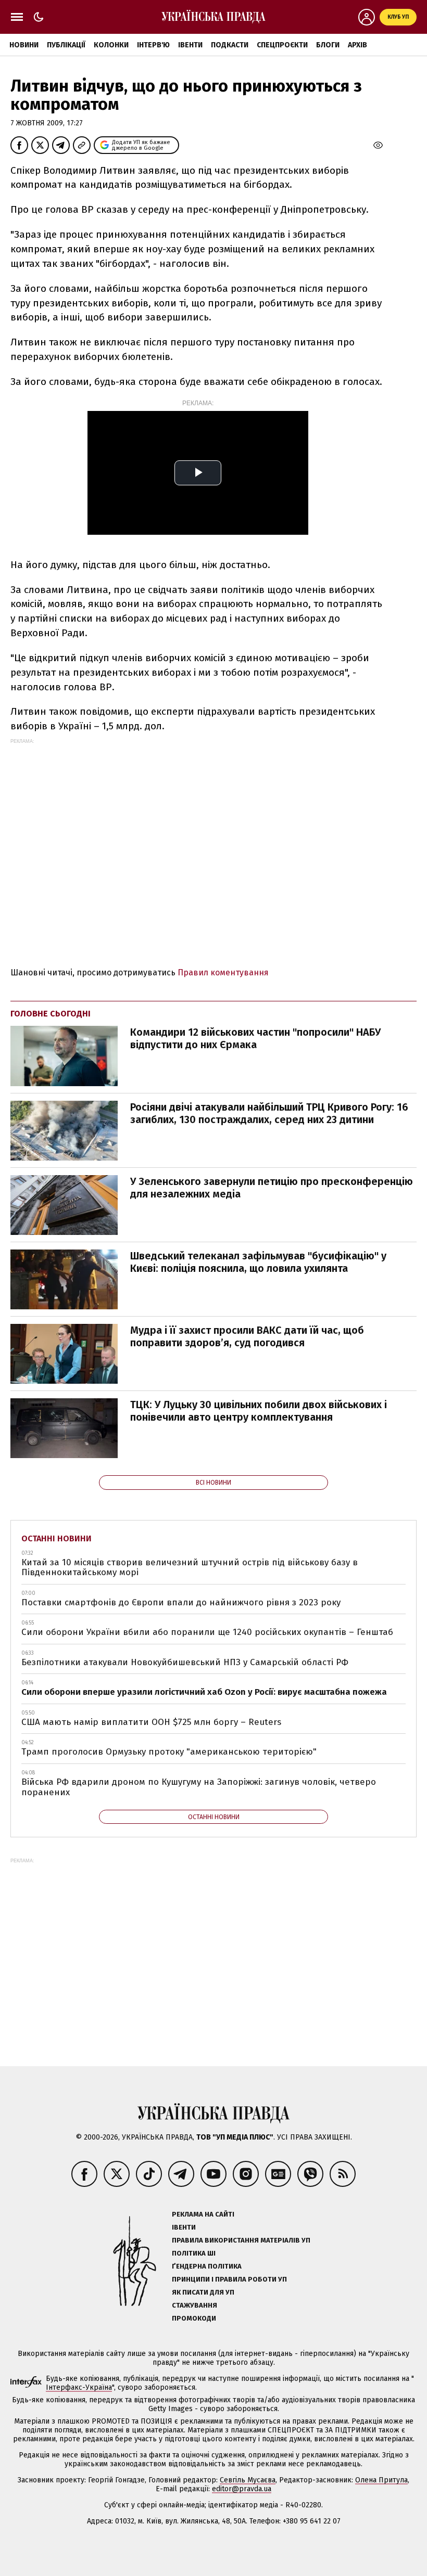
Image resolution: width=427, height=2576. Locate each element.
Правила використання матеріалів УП (241, 2240)
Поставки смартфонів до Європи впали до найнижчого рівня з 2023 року (181, 1602)
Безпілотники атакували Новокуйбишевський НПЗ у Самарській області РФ (185, 1662)
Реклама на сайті (203, 2214)
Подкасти (230, 45)
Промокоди (194, 2318)
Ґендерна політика (207, 2266)
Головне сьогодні (51, 1014)
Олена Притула (381, 2480)
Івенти (190, 45)
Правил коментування (223, 973)
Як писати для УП (203, 2292)
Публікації (66, 45)
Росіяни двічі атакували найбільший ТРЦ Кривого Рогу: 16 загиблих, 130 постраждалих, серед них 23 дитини (269, 1113)
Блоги (328, 45)
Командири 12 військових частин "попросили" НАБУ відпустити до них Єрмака (255, 1038)
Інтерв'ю (153, 45)
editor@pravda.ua (242, 2489)
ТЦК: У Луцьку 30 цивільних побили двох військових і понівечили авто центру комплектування (259, 1411)
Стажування (194, 2305)
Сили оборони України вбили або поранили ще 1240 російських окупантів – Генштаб (207, 1632)
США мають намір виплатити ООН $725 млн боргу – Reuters (151, 1722)
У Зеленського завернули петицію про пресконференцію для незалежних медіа (272, 1188)
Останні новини (56, 1538)
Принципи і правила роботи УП (229, 2279)
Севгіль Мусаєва (248, 2480)
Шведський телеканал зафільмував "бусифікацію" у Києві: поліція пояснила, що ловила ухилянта (258, 1262)
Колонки (111, 45)
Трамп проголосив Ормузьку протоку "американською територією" (169, 1752)
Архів (357, 45)
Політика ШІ (194, 2253)
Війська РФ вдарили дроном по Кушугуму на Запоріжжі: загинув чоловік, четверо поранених (199, 1787)
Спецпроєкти (282, 45)
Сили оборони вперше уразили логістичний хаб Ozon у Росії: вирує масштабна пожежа (204, 1692)
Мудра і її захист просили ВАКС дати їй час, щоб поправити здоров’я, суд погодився (247, 1336)
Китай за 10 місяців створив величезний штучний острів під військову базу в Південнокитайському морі (190, 1568)
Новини (24, 45)
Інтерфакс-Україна (79, 2387)
